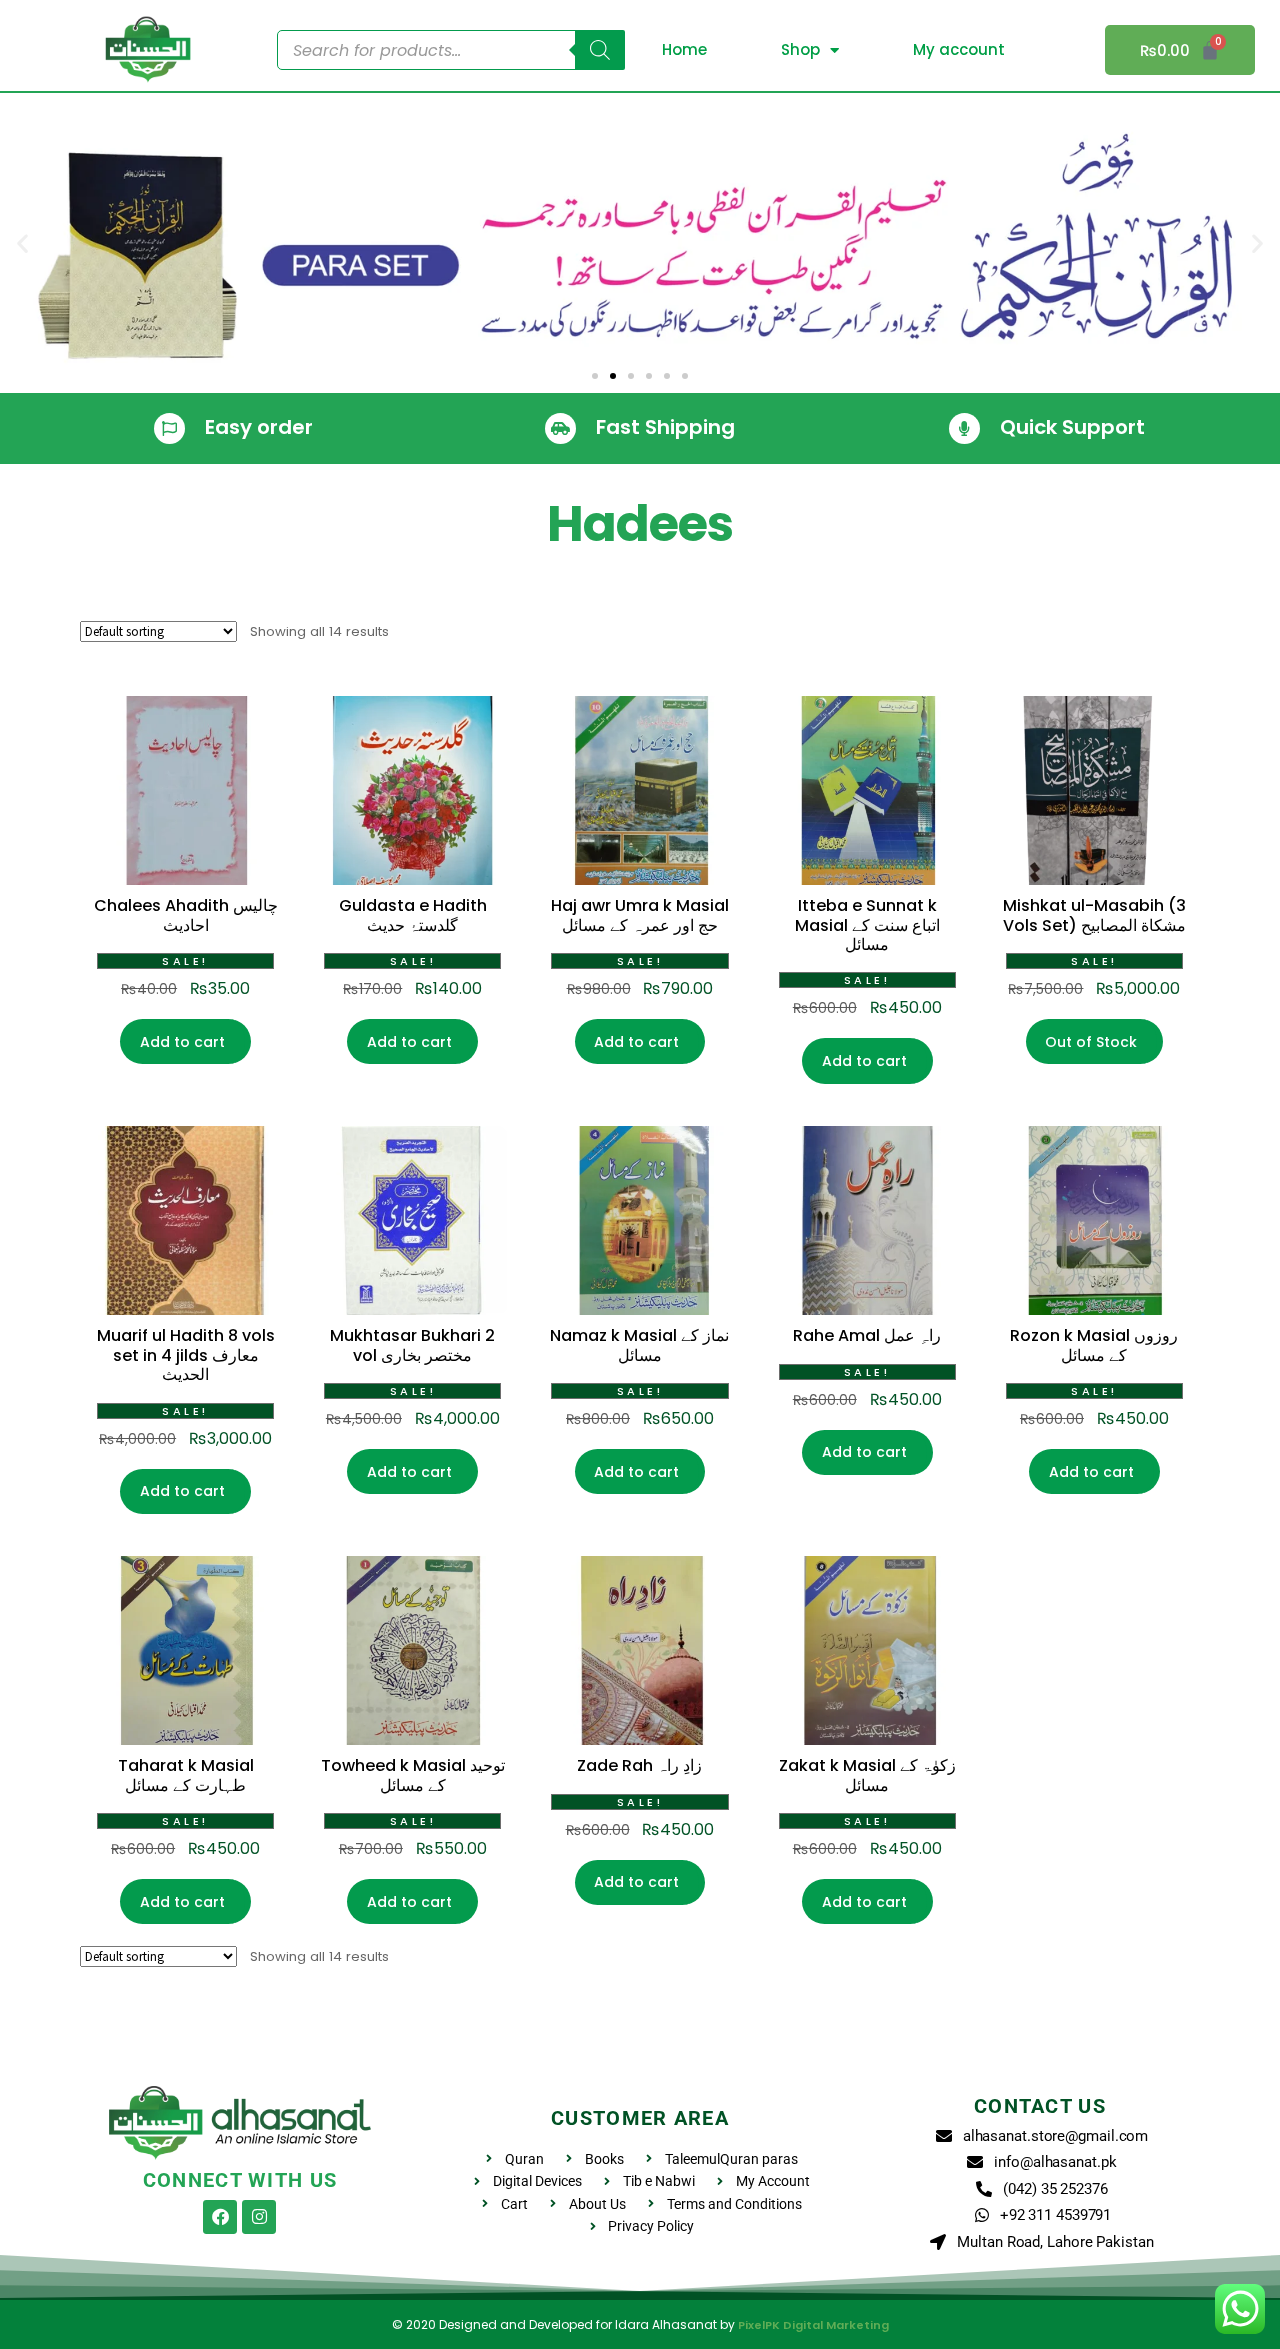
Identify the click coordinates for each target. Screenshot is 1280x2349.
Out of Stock (1091, 1042)
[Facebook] (220, 2217)
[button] (22, 243)
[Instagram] (259, 2217)
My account (959, 49)
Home (684, 49)
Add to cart (182, 1042)
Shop (800, 49)
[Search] (600, 50)
